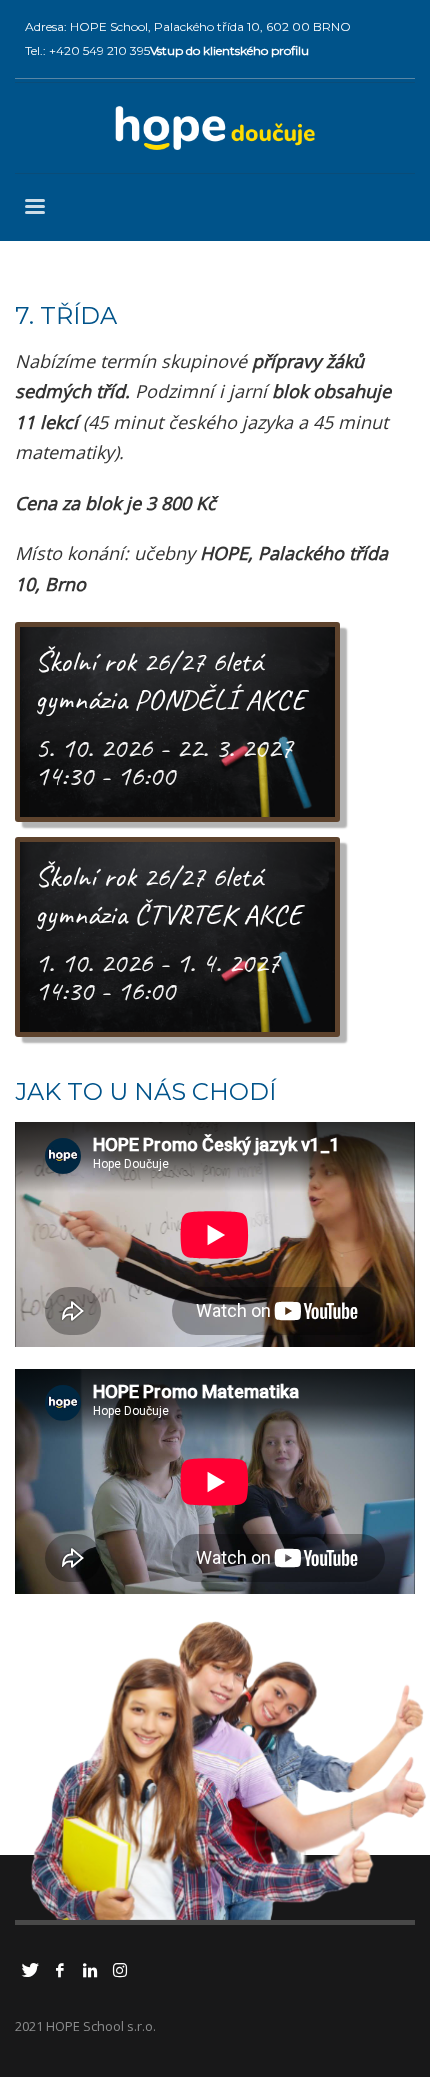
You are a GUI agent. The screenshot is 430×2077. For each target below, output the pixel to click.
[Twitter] (30, 1970)
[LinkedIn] (90, 1970)
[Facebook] (60, 1970)
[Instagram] (120, 1970)
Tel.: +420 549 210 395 (87, 50)
